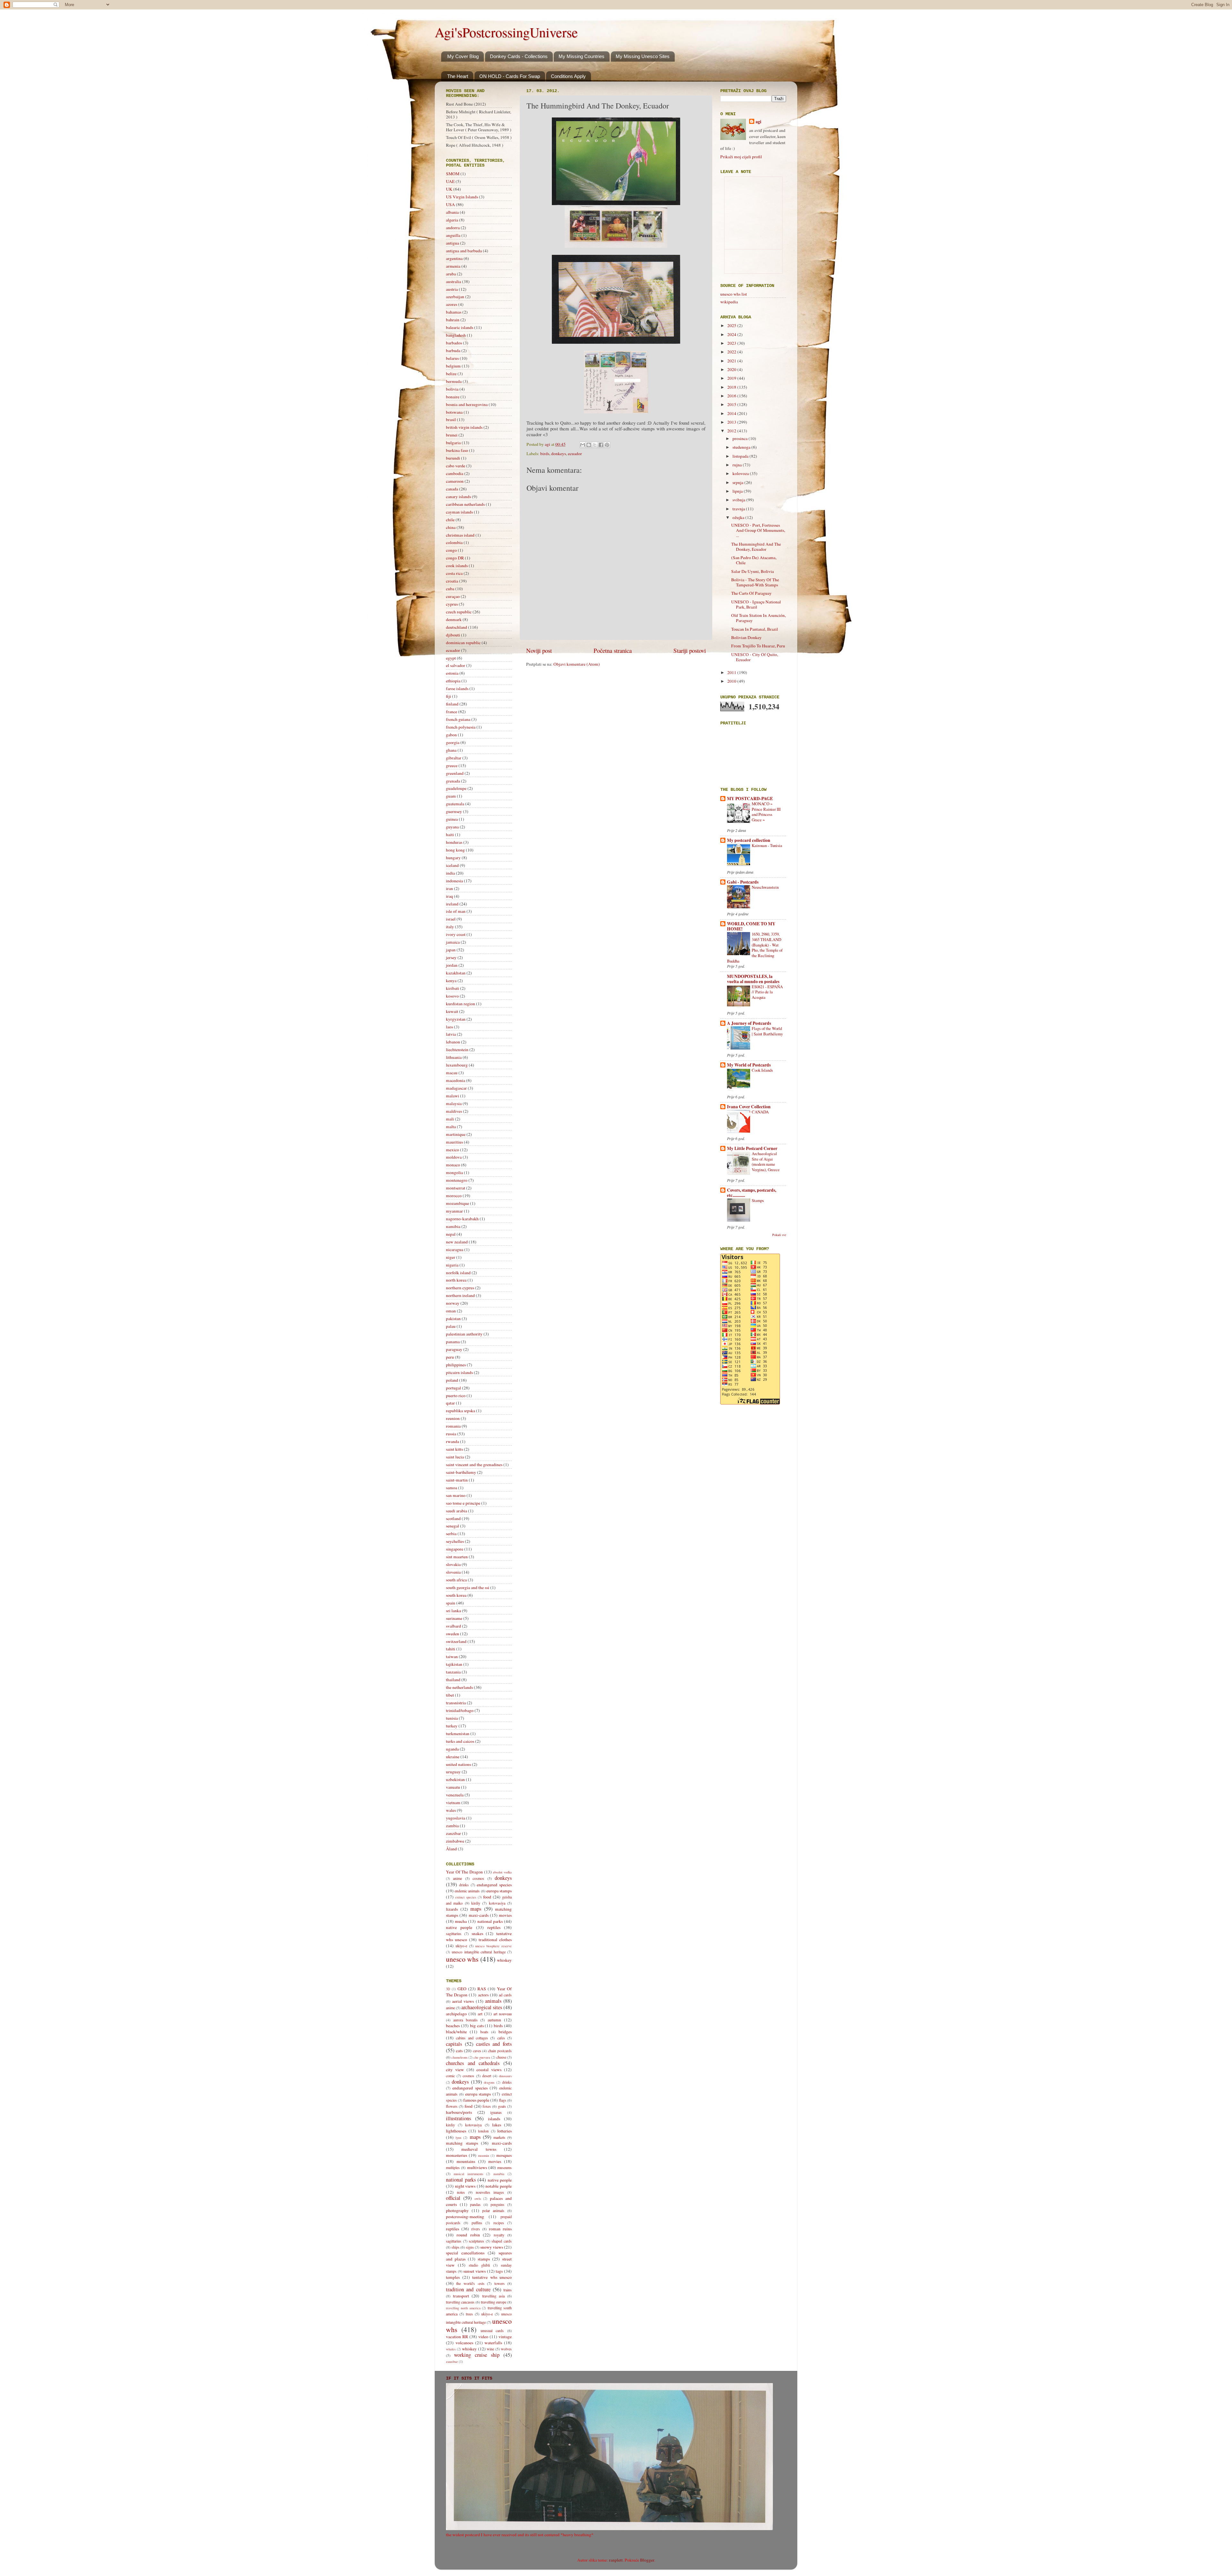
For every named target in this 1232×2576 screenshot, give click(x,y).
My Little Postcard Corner (752, 1148)
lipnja (738, 491)
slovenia (453, 1572)
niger (451, 1257)
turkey (452, 1726)
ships (455, 2247)
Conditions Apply (568, 76)
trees (469, 2314)
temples (453, 2277)
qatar (450, 1403)
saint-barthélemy (461, 1472)
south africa (456, 1580)
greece (452, 765)
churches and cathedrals (473, 2063)
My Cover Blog (463, 56)
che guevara (482, 2057)
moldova (454, 1157)
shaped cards (502, 2241)
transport (461, 2296)
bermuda (454, 381)
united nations (458, 1764)
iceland (452, 865)
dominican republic (463, 643)
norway (453, 1303)
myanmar (454, 1211)
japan (451, 950)
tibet (450, 1695)
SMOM (453, 174)
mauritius (454, 1142)
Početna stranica (613, 650)
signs (470, 2247)
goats (502, 2106)
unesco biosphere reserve (493, 1946)
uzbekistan (455, 1779)
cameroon (455, 481)
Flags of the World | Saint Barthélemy (767, 1031)
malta (451, 1127)
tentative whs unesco (492, 2277)
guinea (452, 819)
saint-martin (457, 1480)
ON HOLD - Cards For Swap (510, 76)
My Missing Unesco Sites (643, 56)
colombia (454, 542)
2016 (732, 396)
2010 (732, 681)
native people (459, 1927)
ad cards (505, 1995)
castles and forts (494, 2044)
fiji (449, 696)
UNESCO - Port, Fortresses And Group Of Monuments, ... (758, 530)
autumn (494, 2020)
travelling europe (494, 2302)
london (483, 2131)
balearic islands (460, 327)
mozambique (458, 1203)
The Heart (458, 76)
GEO (462, 1989)
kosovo (452, 996)
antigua (453, 243)
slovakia (453, 1564)
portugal (453, 1388)
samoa (452, 1488)
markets (499, 2137)
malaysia (454, 1103)
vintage (505, 2337)
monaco (453, 1165)
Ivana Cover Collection (749, 1107)
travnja (739, 509)
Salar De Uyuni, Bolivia (753, 571)
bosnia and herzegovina (467, 404)
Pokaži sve (779, 1235)
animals (493, 2001)
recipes (499, 2223)
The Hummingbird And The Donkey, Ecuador (756, 547)
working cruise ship (477, 2355)
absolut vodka (502, 1872)
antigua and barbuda (464, 251)
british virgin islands (464, 427)
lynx (458, 2138)
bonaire (453, 397)
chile (450, 520)
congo (451, 550)
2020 (732, 369)
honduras (454, 842)
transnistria (456, 1703)
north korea (456, 1280)
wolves (506, 2349)
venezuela (455, 1795)
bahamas (454, 312)
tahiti (451, 1649)
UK (449, 189)
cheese (501, 2057)
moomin (483, 2156)
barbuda (453, 350)
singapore (455, 1549)
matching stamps (462, 2143)
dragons (489, 2082)
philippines (456, 1365)
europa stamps (499, 1891)
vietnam (453, 1802)
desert (487, 2076)
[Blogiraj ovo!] (589, 445)
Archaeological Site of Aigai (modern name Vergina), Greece (766, 1162)
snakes (477, 1933)
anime (458, 1878)
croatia (452, 581)
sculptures (476, 2241)
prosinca (740, 438)
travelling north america (463, 2308)
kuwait (452, 1011)
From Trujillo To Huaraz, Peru (758, 646)
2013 (732, 422)
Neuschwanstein (765, 887)
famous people (476, 2100)
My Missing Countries (582, 56)
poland (452, 1380)
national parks (490, 1921)
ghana (451, 750)
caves (477, 2051)
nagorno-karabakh (462, 1219)
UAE (450, 181)
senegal (453, 1526)
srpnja (738, 482)
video (483, 2337)
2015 (732, 404)
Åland (451, 1849)
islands (494, 2119)
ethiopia (453, 681)
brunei (452, 435)
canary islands (458, 497)
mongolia (454, 1172)
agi (758, 122)
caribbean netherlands (465, 504)
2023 (732, 343)
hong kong (455, 850)
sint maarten (457, 1557)
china (451, 527)
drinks (464, 1885)
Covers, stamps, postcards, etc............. (752, 1193)
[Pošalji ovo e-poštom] (583, 445)
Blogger (647, 2560)
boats (484, 2032)
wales (451, 1810)
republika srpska (461, 1411)
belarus (452, 358)
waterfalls (493, 2343)
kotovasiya (497, 1903)
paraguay (454, 1349)
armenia (453, 266)
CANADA (760, 1112)
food (487, 1897)
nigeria (452, 1265)
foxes (487, 2106)
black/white (456, 2032)
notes (461, 2192)
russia (451, 1434)
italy (450, 927)
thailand (453, 1680)
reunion (453, 1418)
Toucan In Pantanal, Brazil (755, 629)
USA (450, 204)
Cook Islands (762, 1070)
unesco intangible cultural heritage (479, 1952)
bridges (505, 2032)
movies (505, 1915)
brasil (451, 419)
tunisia (452, 1718)
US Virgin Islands (462, 197)
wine (490, 2349)
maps (476, 1909)
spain (451, 1603)
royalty (499, 2235)
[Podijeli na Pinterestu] (607, 445)
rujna (738, 465)
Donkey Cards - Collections (519, 56)
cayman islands (459, 512)
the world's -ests (470, 2283)
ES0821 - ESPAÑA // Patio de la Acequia (767, 992)
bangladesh (456, 335)
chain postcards (500, 2051)
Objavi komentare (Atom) (577, 664)
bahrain (453, 320)
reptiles (494, 1927)
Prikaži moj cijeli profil (741, 157)
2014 (732, 413)
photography (457, 2210)
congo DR (455, 558)
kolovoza (741, 473)
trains (508, 2290)
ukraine (453, 1757)
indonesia (454, 881)
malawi (453, 1096)
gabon (451, 735)
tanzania (453, 1672)
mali (450, 1119)
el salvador (456, 665)
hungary (453, 858)
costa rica (454, 573)
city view (455, 2070)
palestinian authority (464, 1334)
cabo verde (456, 466)
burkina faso (457, 450)
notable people (499, 2186)
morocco (454, 1196)
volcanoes (464, 2343)
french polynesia (461, 727)
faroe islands (457, 688)
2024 (732, 334)
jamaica (453, 942)
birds (545, 454)
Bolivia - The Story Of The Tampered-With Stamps (755, 582)
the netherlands (459, 1687)
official (453, 2198)
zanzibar (453, 1833)
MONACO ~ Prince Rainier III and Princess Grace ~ (766, 812)
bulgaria (453, 443)
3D (448, 1989)
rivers (476, 2229)
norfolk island (458, 1273)
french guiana (458, 719)
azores (452, 304)
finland (452, 704)
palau (451, 1326)
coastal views (489, 2070)
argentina (454, 258)
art (480, 2014)
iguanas (496, 2112)
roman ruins (500, 2229)
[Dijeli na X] (595, 445)
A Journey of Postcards (749, 1023)
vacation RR (457, 2337)
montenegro (457, 1180)
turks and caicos (460, 1741)
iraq (449, 896)
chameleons (459, 2057)
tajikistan (454, 1664)
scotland (453, 1518)
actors (483, 1995)
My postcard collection (749, 840)
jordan (452, 965)
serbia (451, 1534)
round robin (468, 2235)
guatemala (455, 804)
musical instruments (468, 2174)
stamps (484, 2259)
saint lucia (455, 1457)
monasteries (457, 2155)
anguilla (453, 235)
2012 (732, 431)
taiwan (452, 1656)
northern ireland (460, 1295)
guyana (452, 827)
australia (453, 281)
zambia (452, 1826)
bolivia (452, 389)
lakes (497, 2125)
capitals (454, 2044)
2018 (732, 387)
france (452, 712)
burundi (453, 458)
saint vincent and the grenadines (474, 1465)
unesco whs (462, 1959)
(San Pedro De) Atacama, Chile (754, 560)
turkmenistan (458, 1733)
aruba (451, 274)
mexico (453, 1150)
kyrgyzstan (456, 1019)
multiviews (477, 2167)
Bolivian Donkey (746, 637)
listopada (741, 456)
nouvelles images (490, 2192)
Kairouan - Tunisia (767, 845)
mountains (466, 2161)
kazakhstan (456, 973)
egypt (451, 658)
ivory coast (456, 934)
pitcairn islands (459, 1372)
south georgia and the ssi (468, 1587)
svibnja (739, 500)
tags (499, 2271)
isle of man (456, 911)
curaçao (453, 596)
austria (452, 289)
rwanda (453, 1441)
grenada (453, 781)
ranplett (616, 2560)
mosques (504, 2155)
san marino (456, 1495)
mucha (461, 1921)
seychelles (455, 1541)
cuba (450, 589)
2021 (732, 361)
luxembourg (457, 1065)
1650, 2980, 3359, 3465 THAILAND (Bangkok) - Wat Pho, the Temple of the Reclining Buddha (755, 947)
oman (451, 1311)
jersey (451, 957)
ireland (452, 904)
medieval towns (479, 2149)
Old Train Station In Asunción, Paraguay (758, 618)
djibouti (453, 635)
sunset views (475, 2271)
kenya (451, 981)
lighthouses (456, 2131)
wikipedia (729, 302)
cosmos (478, 1878)
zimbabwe (455, 1841)
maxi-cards (479, 1915)
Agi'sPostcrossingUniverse (506, 32)
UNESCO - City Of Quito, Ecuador (755, 657)
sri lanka (453, 1611)
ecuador (575, 454)
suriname (454, 1618)
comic (450, 2076)
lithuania (454, 1057)
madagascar (456, 1088)
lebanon (453, 1042)
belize (451, 374)
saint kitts (454, 1449)
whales (451, 2349)
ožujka (739, 517)
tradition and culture (468, 2289)
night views (465, 2186)
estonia (452, 673)
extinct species (466, 1897)
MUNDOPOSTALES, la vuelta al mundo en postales (753, 979)
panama (453, 1342)
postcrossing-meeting (465, 2217)
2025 (732, 325)
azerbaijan (455, 297)
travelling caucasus (460, 2302)
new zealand (457, 1242)
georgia (453, 742)
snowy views (492, 2247)
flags (503, 2100)
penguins (497, 2204)
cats (459, 2051)
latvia (451, 1034)
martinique (456, 1134)
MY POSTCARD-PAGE (750, 799)
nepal (451, 1234)
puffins (477, 2223)
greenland (455, 773)
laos (449, 1027)
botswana (454, 412)
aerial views (463, 2001)
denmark (454, 619)
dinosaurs (505, 2076)
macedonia (456, 1080)
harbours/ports (459, 2112)
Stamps (758, 1200)
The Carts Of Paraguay (751, 593)
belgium (453, 366)
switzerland (456, 1641)
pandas (475, 2204)
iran (449, 888)
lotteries (505, 2131)
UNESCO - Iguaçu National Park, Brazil (756, 604)
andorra (453, 228)
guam (451, 796)
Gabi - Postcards (743, 882)
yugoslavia (456, 1818)
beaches (453, 2026)
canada (452, 489)
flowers (452, 2106)
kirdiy (476, 1903)
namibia (453, 1226)
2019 (732, 378)
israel (451, 919)
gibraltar (454, 758)
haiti (450, 834)
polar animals (493, 2210)
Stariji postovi (690, 650)
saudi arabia (457, 1511)
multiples (453, 2167)
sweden (453, 1634)
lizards (452, 1909)
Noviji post (539, 650)
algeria (452, 220)
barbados (454, 343)
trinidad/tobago (460, 1710)
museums (505, 2167)
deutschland (457, 627)
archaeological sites (482, 2007)
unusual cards (492, 2330)
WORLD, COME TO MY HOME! (751, 926)
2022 (732, 352)
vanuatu (453, 1787)
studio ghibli (479, 2265)
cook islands (457, 566)
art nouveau (503, 2014)
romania (453, 1426)
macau (452, 1073)
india (450, 873)
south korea (456, 1595)
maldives (454, 1111)
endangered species (494, 1885)
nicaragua (455, 1249)
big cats (477, 2026)
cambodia (455, 473)
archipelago (456, 2014)
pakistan (453, 1318)
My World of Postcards (749, 1065)
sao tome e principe (463, 1503)
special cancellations (465, 2253)
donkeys (559, 454)
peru (450, 1357)
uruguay (453, 1772)
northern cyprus (460, 1288)
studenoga (742, 447)
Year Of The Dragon (464, 1872)
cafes (501, 2038)
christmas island (460, 535)
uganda (452, 1749)
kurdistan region (461, 1004)
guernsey (454, 811)
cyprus (452, 604)
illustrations (458, 2118)
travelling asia (493, 2296)
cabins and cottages (472, 2038)
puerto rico (456, 1396)
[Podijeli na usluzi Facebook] (601, 445)
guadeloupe (456, 788)
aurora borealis (466, 2020)
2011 (732, 672)
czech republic (459, 612)
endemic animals (467, 1891)
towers (500, 2283)
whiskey (504, 1960)
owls (478, 2199)
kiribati (453, 988)
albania (452, 212)
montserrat (456, 1188)
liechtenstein (457, 1050)
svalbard (453, 1626)
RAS (482, 1989)
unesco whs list (734, 294)
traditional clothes (495, 1940)
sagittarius (454, 1933)
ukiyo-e (461, 1946)
